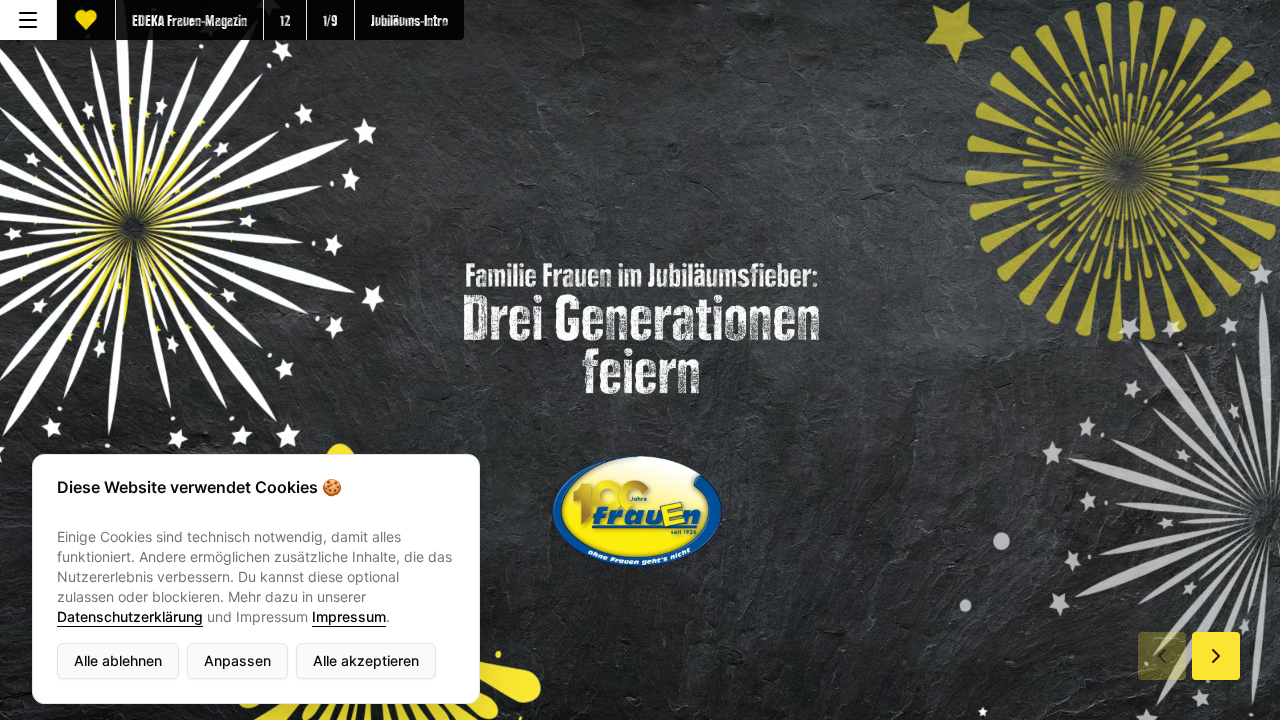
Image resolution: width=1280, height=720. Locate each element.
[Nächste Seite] (1216, 656)
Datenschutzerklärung (130, 616)
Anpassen (237, 660)
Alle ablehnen (118, 660)
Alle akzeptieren (366, 660)
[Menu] (28, 20)
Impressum (349, 616)
